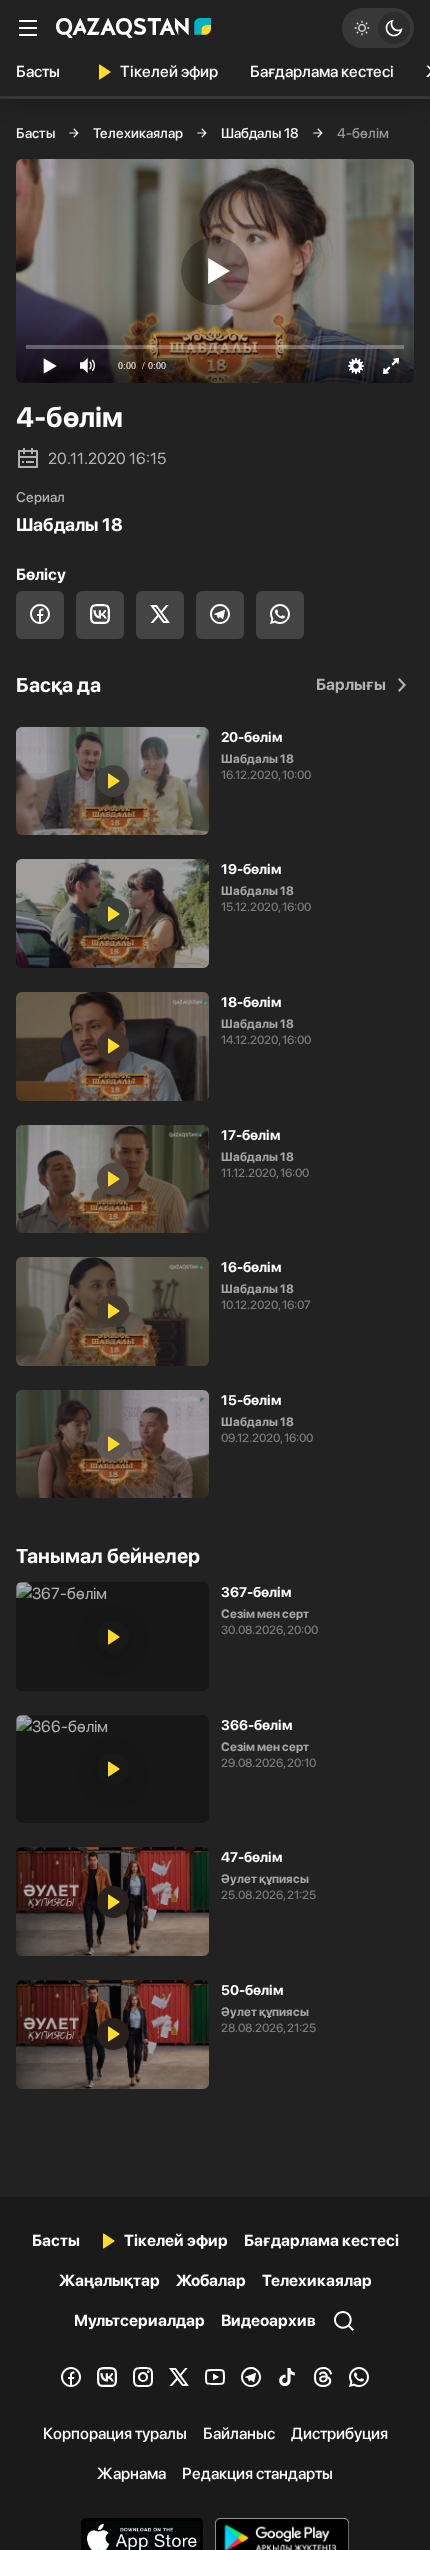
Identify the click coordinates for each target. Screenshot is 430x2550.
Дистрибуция (339, 2433)
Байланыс (239, 2433)
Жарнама (131, 2473)
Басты (38, 71)
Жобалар (211, 2280)
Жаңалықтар (109, 2280)
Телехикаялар (138, 133)
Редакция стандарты (257, 2473)
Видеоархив (268, 2320)
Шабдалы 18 (260, 133)
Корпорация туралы (115, 2433)
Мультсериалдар (139, 2320)
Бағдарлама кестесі (322, 71)
